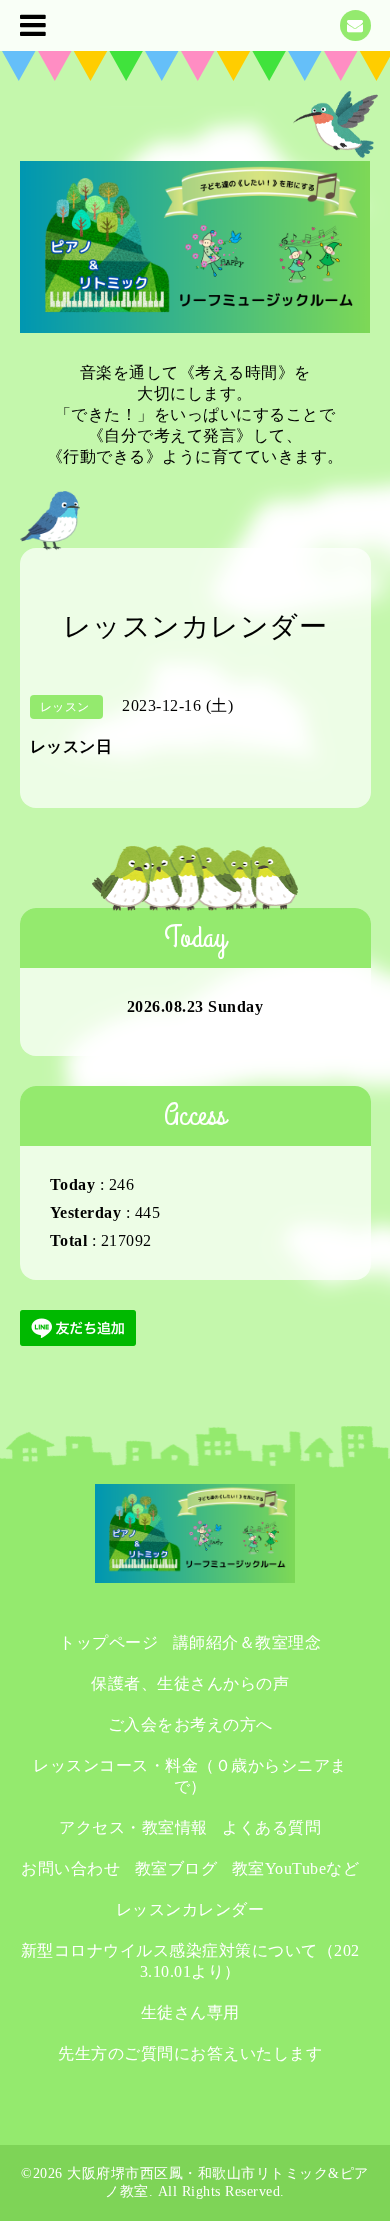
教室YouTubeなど (296, 1868)
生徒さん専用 (190, 2012)
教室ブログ (176, 1868)
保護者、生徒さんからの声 (190, 1683)
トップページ (108, 1642)
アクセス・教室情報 (133, 1827)
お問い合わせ (70, 1868)
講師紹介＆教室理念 (247, 1642)
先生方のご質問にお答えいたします (190, 2053)
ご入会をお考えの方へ (190, 1724)
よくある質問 (271, 1827)
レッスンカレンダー (190, 1909)
